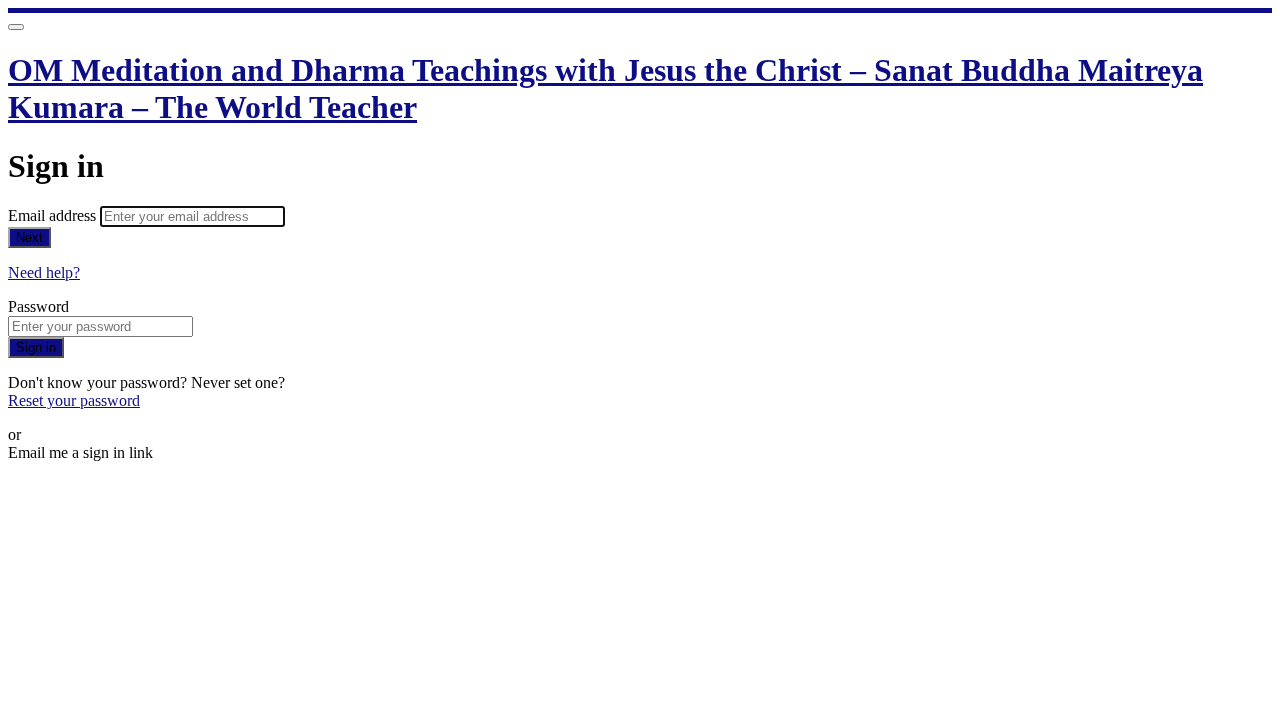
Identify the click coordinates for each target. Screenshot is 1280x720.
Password (38, 306)
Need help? (44, 272)
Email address (54, 215)
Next (29, 237)
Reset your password (74, 400)
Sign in (36, 347)
